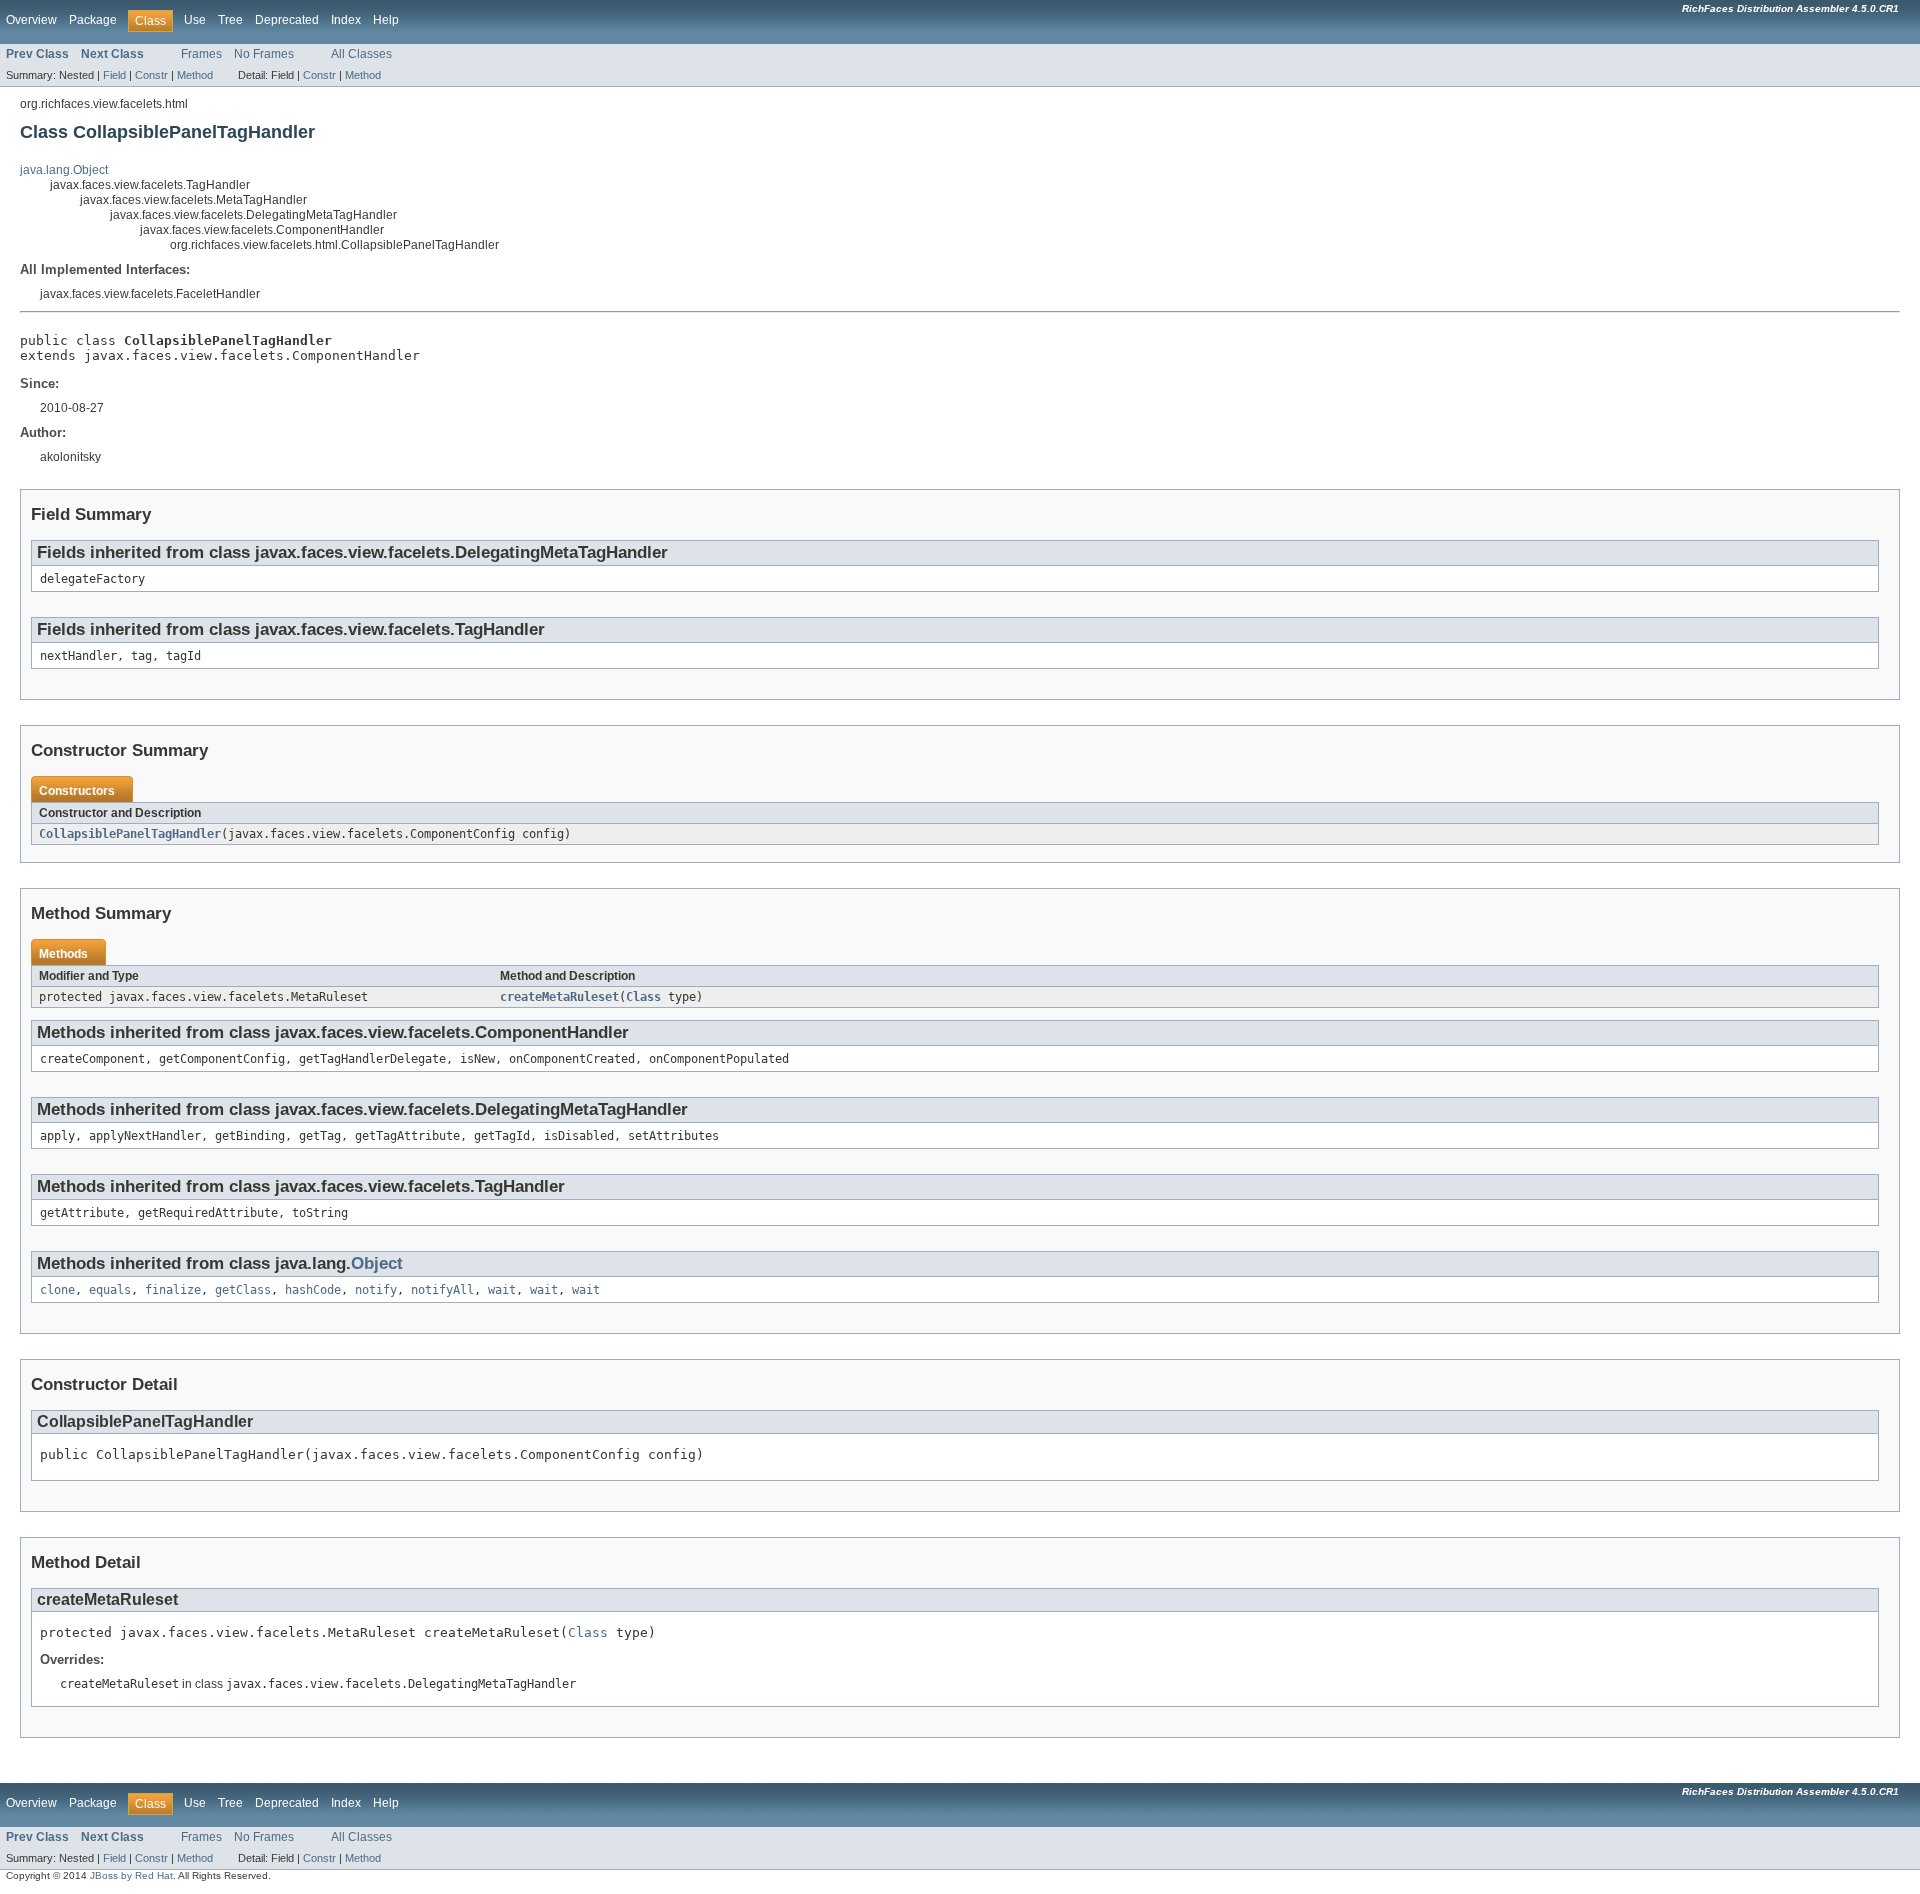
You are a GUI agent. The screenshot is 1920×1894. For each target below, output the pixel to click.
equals (110, 1290)
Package (93, 20)
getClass (243, 1290)
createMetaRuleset (559, 997)
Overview (31, 20)
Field (114, 75)
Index (346, 20)
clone (57, 1290)
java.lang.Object (64, 170)
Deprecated (287, 20)
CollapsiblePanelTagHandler (130, 834)
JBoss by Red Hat (131, 1875)
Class (643, 997)
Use (195, 20)
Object (377, 1263)
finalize (173, 1290)
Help (386, 20)
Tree (230, 20)
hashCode (313, 1290)
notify (376, 1290)
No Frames (264, 54)
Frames (201, 54)
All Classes (361, 54)
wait (502, 1290)
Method (195, 75)
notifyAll (442, 1290)
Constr (151, 75)
